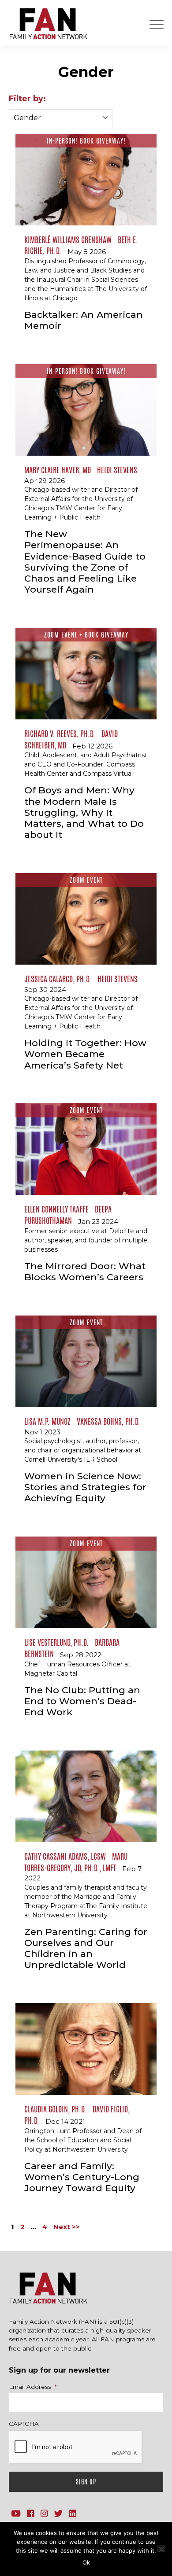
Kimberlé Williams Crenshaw (68, 240)
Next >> (67, 2227)
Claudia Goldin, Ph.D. (55, 2109)
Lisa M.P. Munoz (47, 1421)
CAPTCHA (24, 2424)
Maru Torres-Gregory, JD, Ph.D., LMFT (76, 1862)
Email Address (33, 2387)
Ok (86, 2562)
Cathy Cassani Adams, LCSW (65, 1856)
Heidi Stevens (117, 470)
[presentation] (76, 2447)
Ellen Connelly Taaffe (56, 1209)
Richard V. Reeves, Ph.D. (60, 733)
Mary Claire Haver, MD (58, 470)
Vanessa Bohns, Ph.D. (108, 1421)
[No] (161, 2548)
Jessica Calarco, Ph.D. (58, 979)
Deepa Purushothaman (68, 1215)
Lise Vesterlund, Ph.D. (56, 1642)
